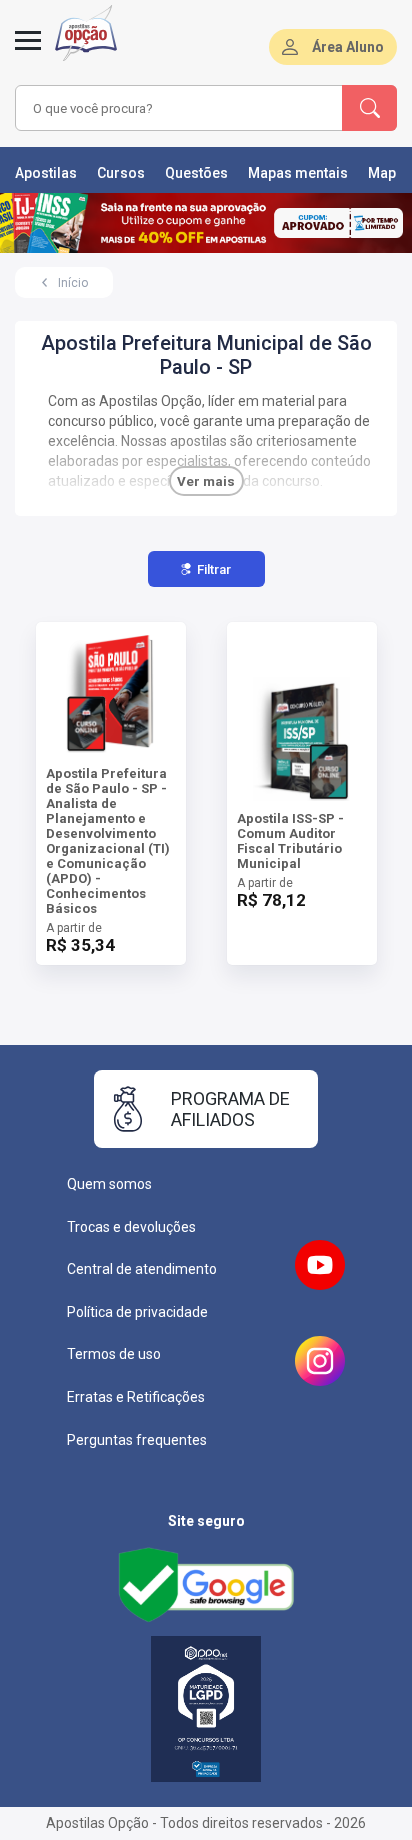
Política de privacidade (137, 1312)
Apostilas (46, 173)
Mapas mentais (298, 173)
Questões (196, 173)
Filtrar (214, 569)
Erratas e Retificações (136, 1397)
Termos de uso (114, 1354)
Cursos (121, 173)
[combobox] (177, 108)
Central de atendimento (142, 1269)
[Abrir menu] (28, 52)
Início (73, 283)
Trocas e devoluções (131, 1227)
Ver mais (206, 481)
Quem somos (109, 1184)
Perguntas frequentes (137, 1440)
